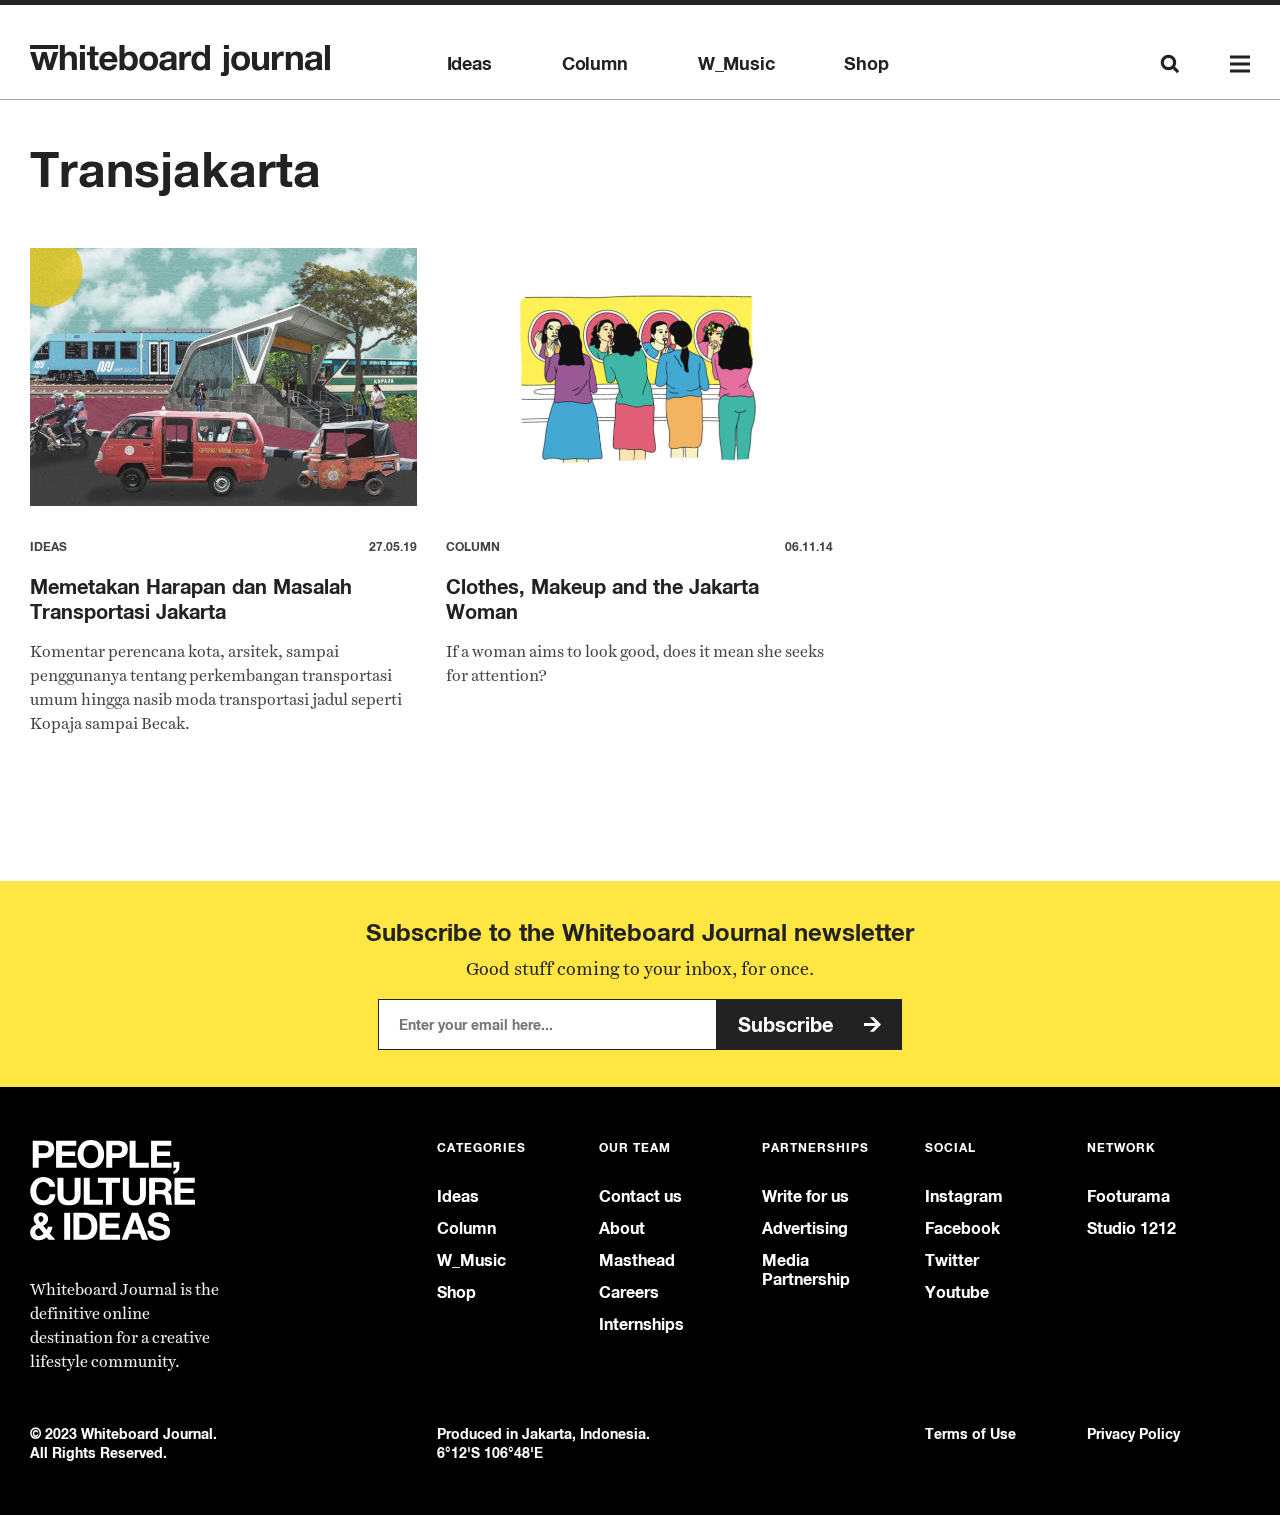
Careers (629, 1292)
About (622, 1228)
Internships (641, 1324)
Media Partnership (806, 1270)
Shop (866, 64)
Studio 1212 (1131, 1228)
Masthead (637, 1260)
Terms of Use (970, 1433)
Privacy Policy (1133, 1433)
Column (595, 64)
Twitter (952, 1260)
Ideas (469, 64)
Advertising (805, 1228)
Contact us (640, 1196)
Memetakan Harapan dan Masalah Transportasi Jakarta (191, 599)
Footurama (1128, 1196)
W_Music (736, 64)
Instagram (964, 1196)
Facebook (962, 1228)
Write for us (805, 1196)
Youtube (957, 1292)
